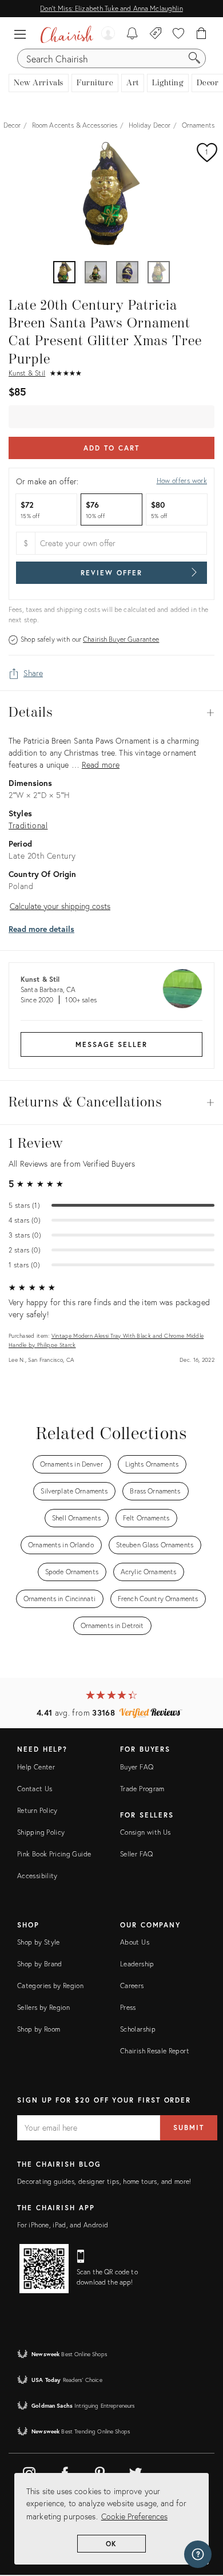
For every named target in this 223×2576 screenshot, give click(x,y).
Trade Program (142, 1789)
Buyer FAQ (137, 1767)
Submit (189, 2127)
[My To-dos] (132, 34)
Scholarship (138, 2029)
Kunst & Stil (27, 373)
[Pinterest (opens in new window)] (100, 2471)
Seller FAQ (137, 1854)
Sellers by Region (43, 2007)
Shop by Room (39, 2029)
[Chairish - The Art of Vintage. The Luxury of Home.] (67, 34)
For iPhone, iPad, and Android (63, 2225)
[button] (23, 34)
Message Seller (111, 1044)
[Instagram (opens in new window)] (29, 2471)
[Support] (198, 2554)
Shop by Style (39, 1942)
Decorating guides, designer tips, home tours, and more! (104, 2181)
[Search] (194, 58)
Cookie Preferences (134, 2516)
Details (111, 713)
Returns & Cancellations (111, 1103)
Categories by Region (50, 1986)
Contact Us (35, 1789)
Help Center (36, 1767)
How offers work (182, 481)
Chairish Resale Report (155, 2051)
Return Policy (37, 1810)
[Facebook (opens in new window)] (65, 2471)
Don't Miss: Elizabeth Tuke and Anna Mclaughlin (111, 8)
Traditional (28, 825)
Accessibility (37, 1876)
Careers (132, 1986)
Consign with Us (145, 1832)
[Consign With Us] (156, 34)
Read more (101, 764)
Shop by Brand (40, 1964)
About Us (135, 1942)
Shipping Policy (41, 1832)
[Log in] (108, 34)
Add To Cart (111, 448)
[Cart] (202, 34)
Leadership (137, 1964)
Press (128, 2007)
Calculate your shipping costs (60, 906)
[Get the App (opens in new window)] (44, 2269)
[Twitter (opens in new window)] (136, 2471)
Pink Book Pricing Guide (54, 1854)
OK (112, 2544)
